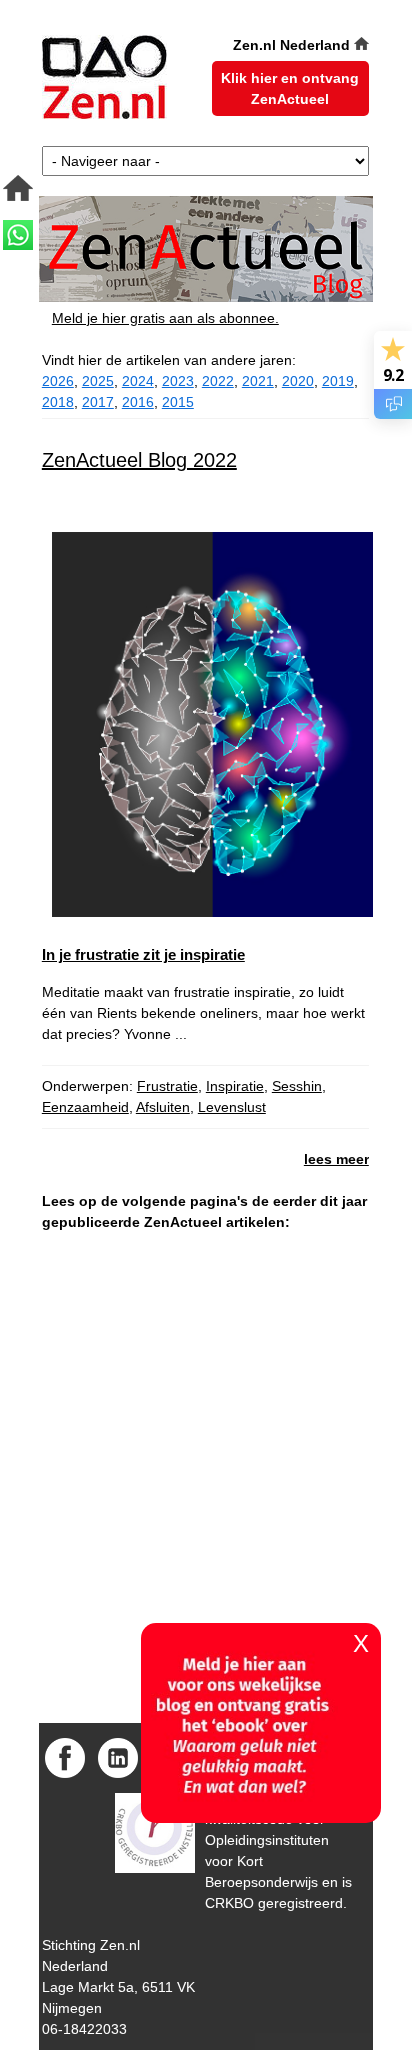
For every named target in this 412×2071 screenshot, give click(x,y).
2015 (178, 402)
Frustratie (167, 1086)
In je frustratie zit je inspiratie (143, 954)
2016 (138, 402)
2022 (218, 381)
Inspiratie (235, 1086)
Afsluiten (163, 1107)
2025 (98, 381)
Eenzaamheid (85, 1107)
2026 (58, 381)
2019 (338, 381)
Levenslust (232, 1107)
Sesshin (297, 1086)
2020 (298, 381)
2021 (258, 381)
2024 (138, 381)
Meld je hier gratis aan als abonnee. (165, 318)
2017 (98, 402)
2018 (58, 402)
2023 (178, 381)
